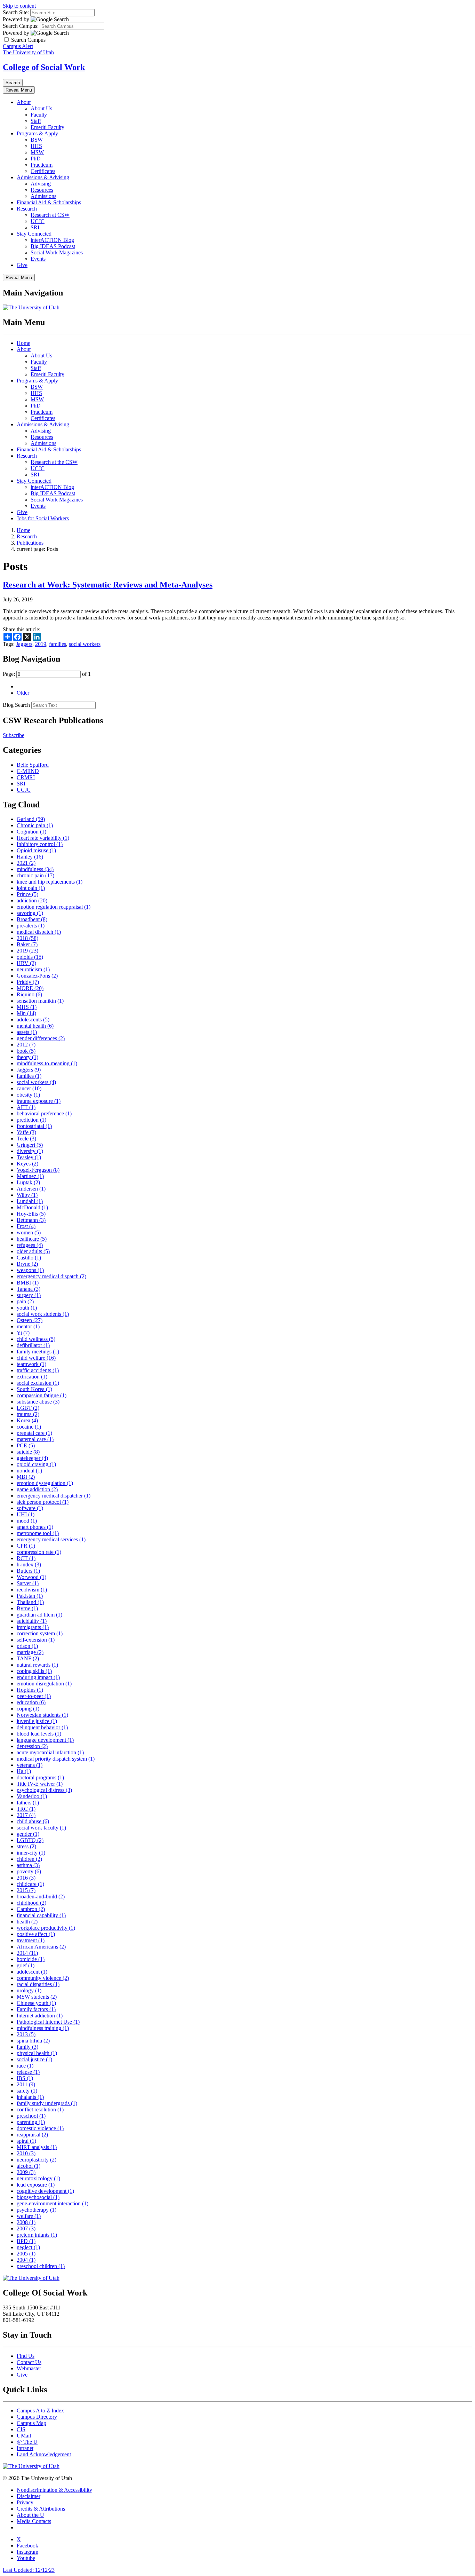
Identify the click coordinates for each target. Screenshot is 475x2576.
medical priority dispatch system (56, 1759)
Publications (30, 543)
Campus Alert (18, 46)
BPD (26, 2241)
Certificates (43, 171)
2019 (41, 644)
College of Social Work (44, 67)
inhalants (30, 2097)
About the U (30, 2515)
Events (38, 259)
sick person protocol (43, 1502)
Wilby (27, 1195)
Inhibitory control (40, 844)
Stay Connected (34, 234)
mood (27, 1521)
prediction (31, 1120)
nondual (29, 1471)
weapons (30, 1270)
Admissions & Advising (43, 177)
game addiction (37, 1489)
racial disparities (38, 1984)
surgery (29, 1295)
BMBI (28, 1283)
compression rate (39, 1552)
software (30, 1508)
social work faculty (41, 1828)
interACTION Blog (52, 240)
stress (26, 1846)
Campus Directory (37, 2417)
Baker (27, 944)
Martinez (30, 1176)
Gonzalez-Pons (37, 976)
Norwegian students (42, 1715)
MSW (37, 152)
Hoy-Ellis (31, 1214)
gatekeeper (32, 1458)
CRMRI (26, 777)
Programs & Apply (37, 133)
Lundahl (30, 1201)
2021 (26, 863)
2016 (26, 1878)
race (25, 2066)
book (26, 1051)
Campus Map (31, 2423)
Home (23, 343)
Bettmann (31, 1220)
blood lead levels (39, 1734)
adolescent (32, 1972)
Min (26, 1013)
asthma (28, 1865)
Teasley (29, 1157)
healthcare (32, 1239)
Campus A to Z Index (40, 2411)
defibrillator (33, 1345)
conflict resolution (40, 2109)
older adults (33, 1251)
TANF (28, 1658)
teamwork (31, 1364)
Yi (23, 1333)
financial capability (41, 1915)
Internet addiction (40, 2016)
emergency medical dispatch (51, 1276)
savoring (30, 913)
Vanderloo (32, 1796)
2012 (26, 1045)
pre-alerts (31, 926)
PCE (26, 1445)
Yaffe (26, 1132)
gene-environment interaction (53, 2203)
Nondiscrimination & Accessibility (54, 2490)
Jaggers (24, 644)
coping (28, 1709)
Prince (27, 894)
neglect (28, 2247)
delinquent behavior (42, 1727)
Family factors (36, 2009)
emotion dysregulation (45, 1483)
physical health (37, 2053)
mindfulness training (43, 2028)
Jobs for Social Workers (43, 518)
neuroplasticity (37, 2160)
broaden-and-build (41, 1897)
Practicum (42, 165)
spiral (26, 2141)
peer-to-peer (34, 1696)
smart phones (35, 1527)
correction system (40, 1633)
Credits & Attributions (41, 2509)
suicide (28, 1452)
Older (23, 693)
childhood (31, 1903)
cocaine (29, 1427)
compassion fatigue (42, 1395)
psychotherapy (37, 2210)
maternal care (35, 1439)
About (24, 102)
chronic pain (35, 875)
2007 (26, 2229)
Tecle (26, 1139)
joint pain (31, 888)
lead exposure (36, 2185)
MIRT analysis (37, 2147)
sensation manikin (40, 1001)
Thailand (30, 1602)
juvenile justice (37, 1721)
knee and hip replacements (50, 882)
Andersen (31, 1189)
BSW (37, 140)
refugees (30, 1245)
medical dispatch (39, 932)
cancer (29, 1088)
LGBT (28, 1408)
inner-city (31, 1853)
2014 (27, 1953)
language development (45, 1740)
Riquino (29, 994)
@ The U (27, 2442)
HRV (26, 963)
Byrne (27, 1608)
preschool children (41, 2266)
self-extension (36, 1640)
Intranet (25, 2448)
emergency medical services (51, 1539)
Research (27, 209)
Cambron (31, 1909)
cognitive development (45, 2191)
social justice (34, 2059)
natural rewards (37, 1665)
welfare (29, 2216)
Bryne (27, 1264)
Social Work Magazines (57, 252)
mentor (28, 1326)
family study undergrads (47, 2103)
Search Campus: (21, 26)
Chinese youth (36, 2003)
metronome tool (38, 1533)
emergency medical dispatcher (54, 1496)
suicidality (32, 1621)
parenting (31, 2122)
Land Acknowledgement (44, 2454)
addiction (32, 900)
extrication (32, 1377)
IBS (25, 2078)
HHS (36, 146)
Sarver (28, 1583)
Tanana (29, 1289)
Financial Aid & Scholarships (49, 202)
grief (26, 1965)
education (31, 1702)
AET (26, 1107)
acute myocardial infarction (50, 1752)
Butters (28, 1571)
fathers (28, 1803)
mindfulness (35, 869)
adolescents (33, 1020)
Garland (31, 819)
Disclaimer (29, 2496)
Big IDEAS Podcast (53, 246)
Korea (27, 1420)
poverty (29, 1871)
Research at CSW (50, 215)
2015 (26, 1890)
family (27, 2047)
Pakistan (30, 1596)
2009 (26, 2172)
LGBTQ (30, 1840)
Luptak (28, 1182)
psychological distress (44, 1790)
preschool (31, 2116)
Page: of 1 (47, 674)
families (58, 644)
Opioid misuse (36, 850)
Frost (26, 1226)
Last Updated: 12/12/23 (29, 2570)
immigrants (33, 1627)
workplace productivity (46, 1928)
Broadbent (32, 919)
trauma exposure (39, 1101)
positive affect (36, 1934)
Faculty (39, 115)
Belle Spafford (33, 765)
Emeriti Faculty (47, 127)
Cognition (31, 832)
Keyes (27, 1164)
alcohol (29, 2166)
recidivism (32, 1590)
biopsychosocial (38, 2197)
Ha (24, 1771)
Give (22, 265)
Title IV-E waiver (40, 1784)
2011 (26, 2084)
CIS (21, 2429)
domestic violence (40, 2128)
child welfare (36, 1358)
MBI (26, 1477)
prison (27, 1646)
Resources (42, 190)
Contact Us (29, 2362)
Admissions (43, 196)
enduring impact (38, 1677)
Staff (36, 121)
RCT (26, 1558)
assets (27, 1032)
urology (29, 1990)
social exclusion (38, 1383)
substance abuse (38, 1402)
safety (27, 2091)
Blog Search (16, 705)
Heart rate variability (43, 838)
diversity (30, 1151)
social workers (85, 644)
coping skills (34, 1671)
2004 (26, 2260)
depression (32, 1746)
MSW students (37, 1997)
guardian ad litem (39, 1615)
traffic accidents (38, 1370)
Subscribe (14, 735)
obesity (28, 1095)
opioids (30, 957)
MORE (30, 988)
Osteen (30, 1320)
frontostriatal (34, 1126)
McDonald (32, 1207)
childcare (30, 1884)
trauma (28, 1414)
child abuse (33, 1821)
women (29, 1232)
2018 (27, 938)
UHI (26, 1514)
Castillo (29, 1258)
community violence (43, 1978)
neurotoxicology (38, 2178)
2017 (26, 1815)
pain (25, 1301)
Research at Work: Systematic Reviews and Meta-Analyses (108, 585)
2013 (26, 2034)
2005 (26, 2254)
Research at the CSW (54, 462)
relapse (28, 2072)
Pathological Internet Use (48, 2022)
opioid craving (36, 1464)
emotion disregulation (44, 1684)
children (29, 1859)
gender (28, 1834)
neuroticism (33, 969)
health (27, 1922)
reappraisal (32, 2135)
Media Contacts (34, 2521)
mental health (35, 1026)
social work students (43, 1314)
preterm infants (37, 2235)
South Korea (34, 1389)
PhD (36, 159)
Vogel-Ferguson (38, 1170)
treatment (31, 1940)
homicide (31, 1959)
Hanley (30, 857)
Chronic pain (35, 825)
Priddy (28, 982)
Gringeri (30, 1145)
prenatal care (34, 1433)
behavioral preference (44, 1113)
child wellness (36, 1339)
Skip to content (19, 6)
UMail (24, 2436)
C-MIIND (28, 771)
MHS (27, 1007)
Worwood (31, 1577)
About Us (41, 108)
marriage (30, 1652)
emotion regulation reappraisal (54, 907)
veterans (30, 1765)
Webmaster (29, 2368)
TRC (26, 1809)
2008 (26, 2222)
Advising (41, 184)
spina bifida (33, 2041)
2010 (26, 2153)
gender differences (41, 1038)
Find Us (26, 2356)
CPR (26, 1546)
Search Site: (16, 12)
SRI (35, 227)
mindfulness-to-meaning (47, 1063)
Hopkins (30, 1690)
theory (27, 1057)
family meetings (38, 1352)
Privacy (25, 2502)
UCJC (38, 221)
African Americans (41, 1947)
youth (27, 1308)
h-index (29, 1564)
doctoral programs (40, 1777)
